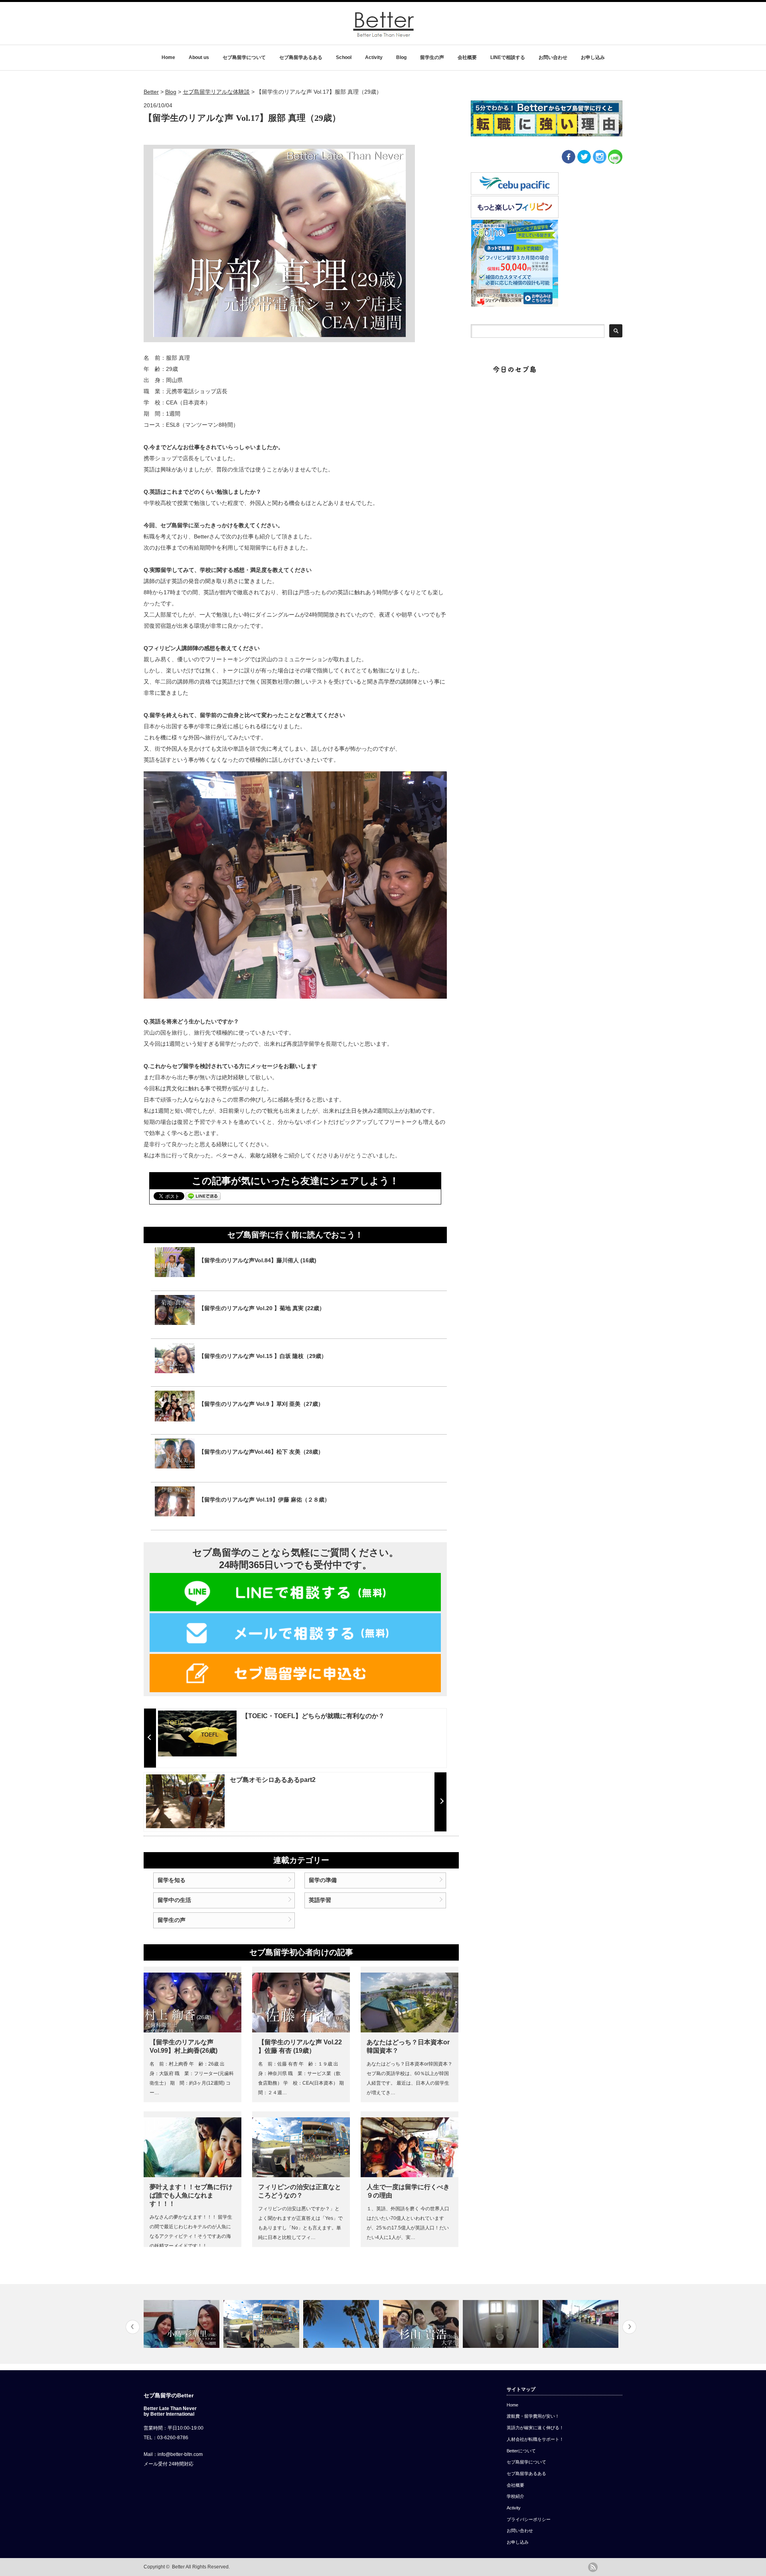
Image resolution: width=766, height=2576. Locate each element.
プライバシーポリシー (529, 2519)
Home (168, 57)
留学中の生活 (174, 1900)
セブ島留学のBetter (169, 2395)
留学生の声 (432, 57)
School (344, 57)
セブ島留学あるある (301, 57)
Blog (401, 57)
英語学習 (320, 1900)
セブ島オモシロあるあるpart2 (273, 1780)
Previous (133, 2327)
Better (178, 2567)
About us (199, 57)
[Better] (383, 35)
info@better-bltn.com (180, 2454)
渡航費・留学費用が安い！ (533, 2416)
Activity (374, 57)
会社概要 (467, 57)
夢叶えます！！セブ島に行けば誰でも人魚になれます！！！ (191, 2195)
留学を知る (172, 1880)
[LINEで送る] (203, 1196)
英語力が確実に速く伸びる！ (535, 2428)
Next (629, 2327)
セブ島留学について (244, 57)
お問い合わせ (553, 57)
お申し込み (593, 57)
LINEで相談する (508, 57)
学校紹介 (515, 2496)
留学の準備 (323, 1880)
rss (593, 2567)
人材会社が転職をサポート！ (535, 2439)
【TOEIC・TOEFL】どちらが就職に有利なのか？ (313, 1716)
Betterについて (521, 2451)
